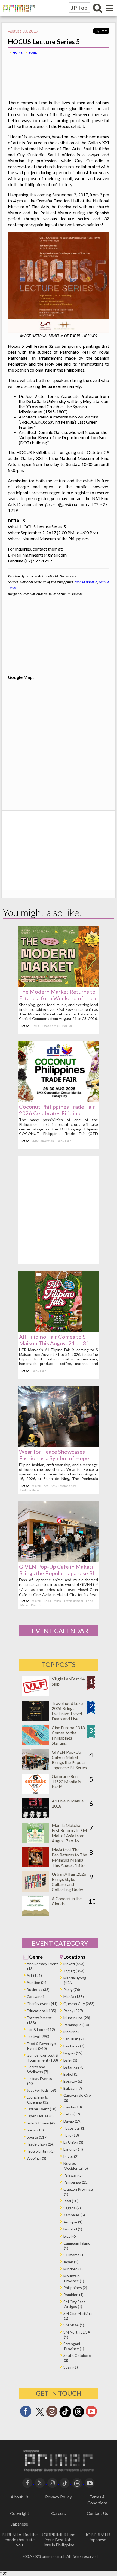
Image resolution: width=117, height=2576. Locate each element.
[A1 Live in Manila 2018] (35, 1817)
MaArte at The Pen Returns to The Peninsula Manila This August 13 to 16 (69, 1860)
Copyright (20, 2513)
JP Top (79, 8)
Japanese (19, 2524)
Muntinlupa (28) (77, 2018)
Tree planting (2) (41, 2151)
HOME (18, 52)
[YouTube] (90, 2482)
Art (46, 1486)
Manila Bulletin (86, 582)
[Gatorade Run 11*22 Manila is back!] (35, 1792)
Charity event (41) (42, 2004)
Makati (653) (74, 1964)
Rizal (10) (71, 2201)
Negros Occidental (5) (76, 2166)
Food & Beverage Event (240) (41, 2046)
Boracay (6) (73, 2081)
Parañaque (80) (76, 2025)
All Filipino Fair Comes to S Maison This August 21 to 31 (54, 1340)
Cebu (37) (72, 2114)
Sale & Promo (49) (42, 2123)
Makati (36, 1486)
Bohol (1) (71, 2074)
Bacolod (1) (73, 2229)
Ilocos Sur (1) (74, 2128)
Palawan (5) (73, 2175)
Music (58, 1601)
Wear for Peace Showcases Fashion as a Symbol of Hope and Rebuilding (54, 1458)
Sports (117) (37, 2137)
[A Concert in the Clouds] (35, 1914)
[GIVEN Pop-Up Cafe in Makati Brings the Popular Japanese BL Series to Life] (59, 1560)
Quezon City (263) (79, 2004)
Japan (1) (71, 2262)
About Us (20, 2497)
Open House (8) (40, 2116)
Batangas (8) (74, 2067)
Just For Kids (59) (41, 2090)
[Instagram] (52, 2413)
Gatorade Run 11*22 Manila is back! (66, 1781)
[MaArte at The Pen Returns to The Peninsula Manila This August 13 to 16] (35, 1866)
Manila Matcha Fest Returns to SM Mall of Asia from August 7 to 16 (69, 1833)
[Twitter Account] (40, 2416)
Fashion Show (30, 1490)
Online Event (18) (41, 2109)
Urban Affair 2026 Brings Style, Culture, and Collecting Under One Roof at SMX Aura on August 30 (69, 1887)
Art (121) (34, 1975)
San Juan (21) (75, 2039)
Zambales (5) (74, 2215)
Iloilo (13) (71, 2135)
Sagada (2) (72, 2208)
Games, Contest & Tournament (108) (42, 2058)
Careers (59, 2513)
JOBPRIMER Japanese (98, 2537)
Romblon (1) (73, 2295)
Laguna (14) (73, 2149)
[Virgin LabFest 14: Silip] (35, 1695)
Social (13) (35, 2130)
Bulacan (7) (73, 2088)
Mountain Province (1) (74, 2278)
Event (33, 52)
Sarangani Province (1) (74, 2346)
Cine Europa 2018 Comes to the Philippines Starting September (68, 1738)
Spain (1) (71, 2367)
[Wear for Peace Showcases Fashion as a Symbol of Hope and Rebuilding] (59, 1445)
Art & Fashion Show (64, 1486)
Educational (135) (41, 2011)
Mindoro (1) (73, 2269)
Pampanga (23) (76, 2182)
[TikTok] (65, 2417)
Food (47, 1601)
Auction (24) (37, 1982)
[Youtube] (91, 2413)
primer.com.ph (54, 2556)
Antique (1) (73, 2222)
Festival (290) (38, 2036)
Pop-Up (67, 1026)
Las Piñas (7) (74, 2046)
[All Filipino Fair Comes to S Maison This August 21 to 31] (59, 1330)
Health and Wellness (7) (37, 2069)
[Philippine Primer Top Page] (18, 15)
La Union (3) (73, 2142)
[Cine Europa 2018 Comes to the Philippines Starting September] (35, 1744)
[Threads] (78, 2417)
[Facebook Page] (26, 2413)
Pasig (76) (72, 1989)
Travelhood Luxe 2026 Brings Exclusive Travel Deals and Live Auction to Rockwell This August (67, 1719)
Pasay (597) (73, 2011)
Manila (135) (74, 1997)
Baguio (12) (73, 2053)
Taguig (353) (74, 1971)
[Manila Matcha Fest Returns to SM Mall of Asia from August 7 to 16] (35, 1841)
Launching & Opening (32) (38, 2100)
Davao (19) (72, 2121)
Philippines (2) (75, 2288)
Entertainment (74, 1601)
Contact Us (97, 2513)
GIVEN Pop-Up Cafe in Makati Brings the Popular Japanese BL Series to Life (57, 1573)
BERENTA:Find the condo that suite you (20, 2540)
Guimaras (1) (74, 2255)
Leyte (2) (71, 2156)
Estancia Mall (51, 1026)
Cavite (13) (73, 2107)
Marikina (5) (73, 2032)
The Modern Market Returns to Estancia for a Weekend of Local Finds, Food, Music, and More (58, 998)
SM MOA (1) (74, 2325)
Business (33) (38, 1989)
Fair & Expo (64, 1141)
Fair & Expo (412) (41, 2029)
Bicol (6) (70, 2236)
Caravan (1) (36, 1997)
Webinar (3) (36, 2158)
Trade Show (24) (41, 2144)
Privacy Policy (59, 2497)
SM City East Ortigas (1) (74, 2304)
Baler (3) (70, 2060)
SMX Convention (43, 1141)
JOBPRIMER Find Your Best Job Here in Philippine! (59, 2540)
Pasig (35, 1026)
